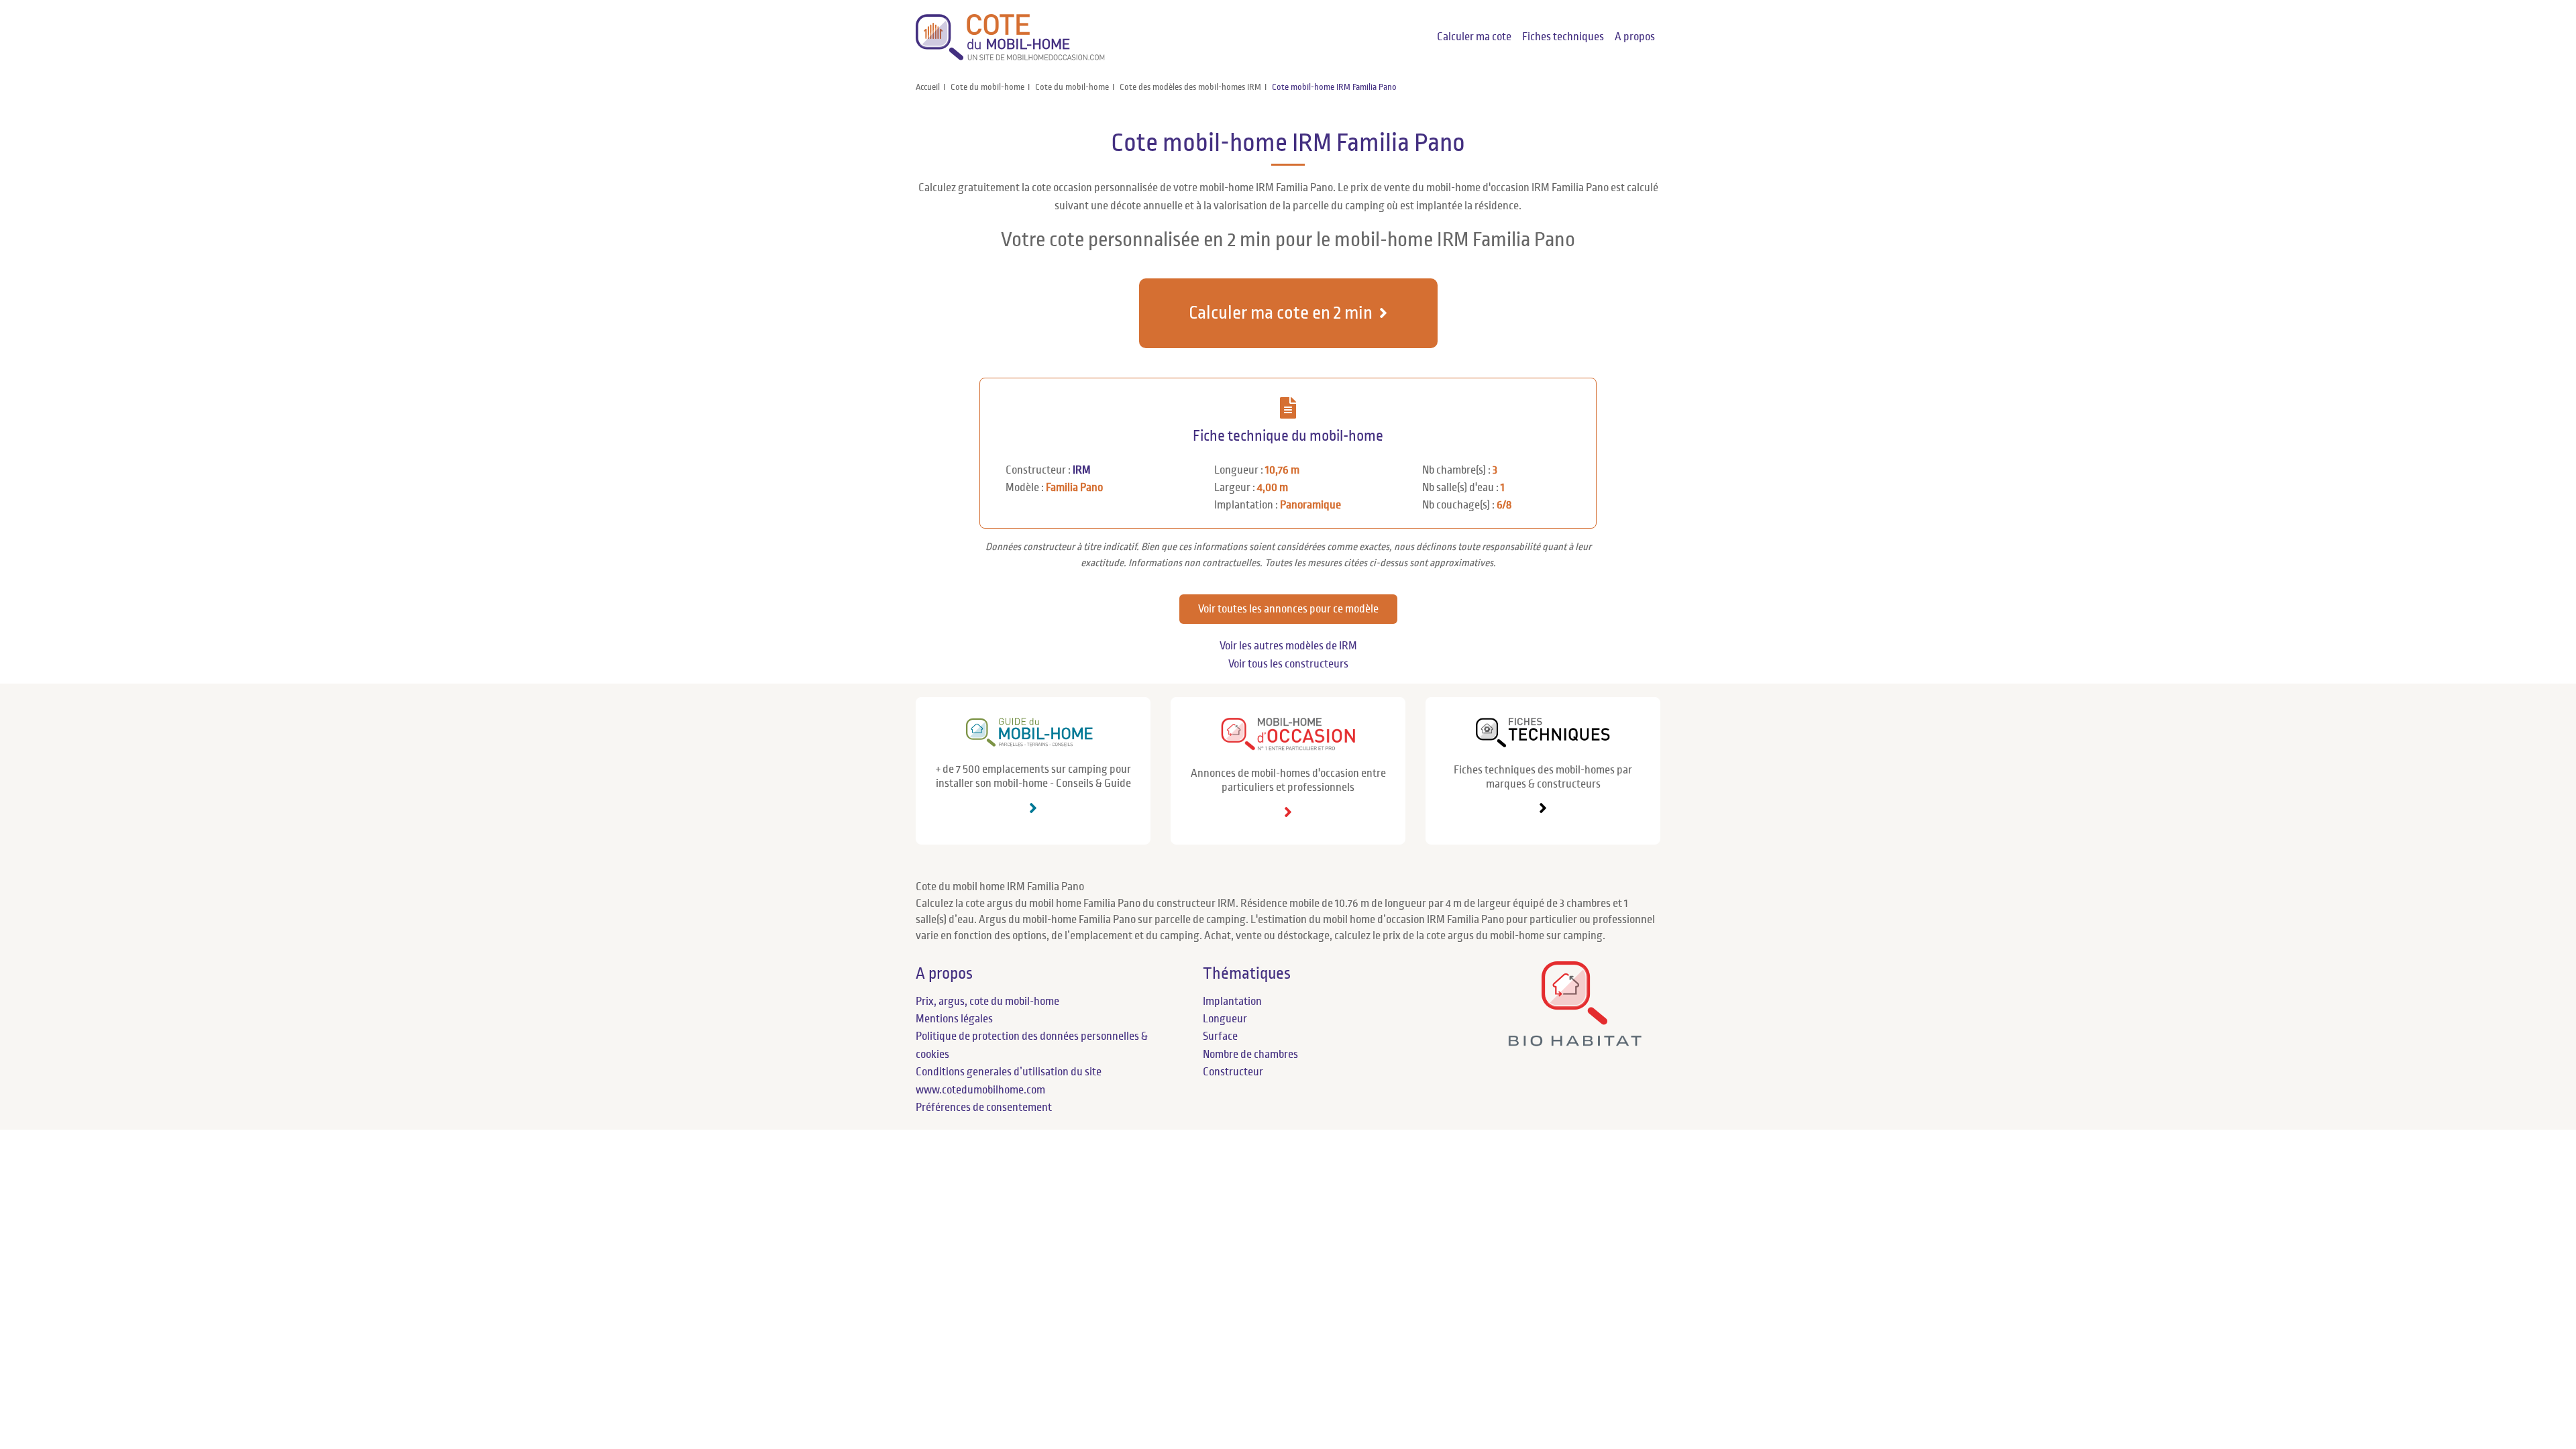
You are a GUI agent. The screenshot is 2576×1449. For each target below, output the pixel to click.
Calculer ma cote (1474, 37)
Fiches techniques (1563, 37)
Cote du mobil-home (987, 87)
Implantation (1232, 1002)
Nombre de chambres (1250, 1055)
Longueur (1225, 1019)
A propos (1635, 37)
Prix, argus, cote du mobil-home (987, 1002)
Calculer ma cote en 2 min (1281, 313)
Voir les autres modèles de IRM (1288, 646)
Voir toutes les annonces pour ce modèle (1288, 609)
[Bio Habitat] (1575, 1041)
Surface (1220, 1036)
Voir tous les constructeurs (1288, 664)
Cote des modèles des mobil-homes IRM (1190, 87)
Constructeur (1233, 1072)
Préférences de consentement (984, 1108)
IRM (1082, 470)
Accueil (928, 87)
